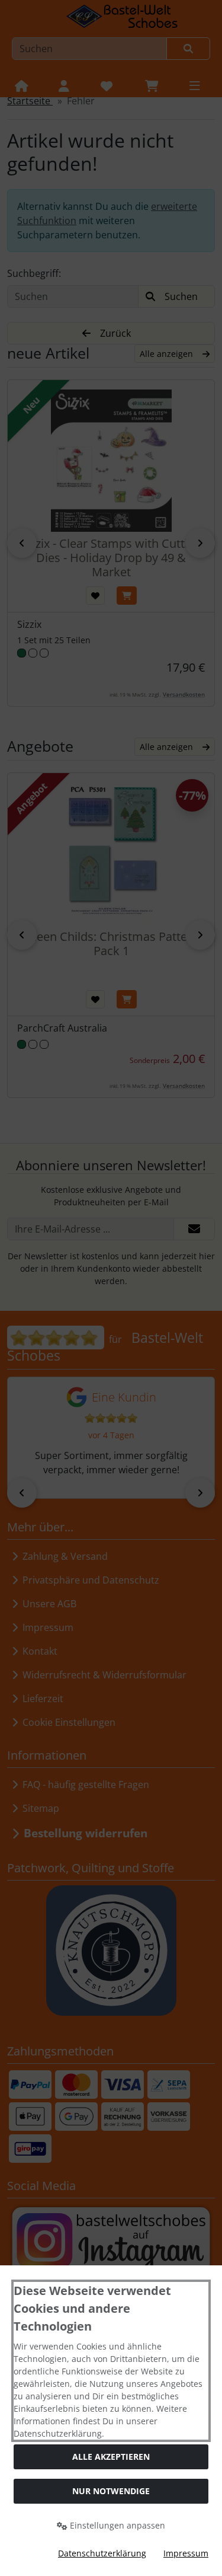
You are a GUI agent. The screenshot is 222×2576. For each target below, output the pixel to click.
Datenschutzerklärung (102, 2553)
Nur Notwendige (111, 2491)
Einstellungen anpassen (116, 2525)
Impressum (186, 2553)
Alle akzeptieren (111, 2457)
